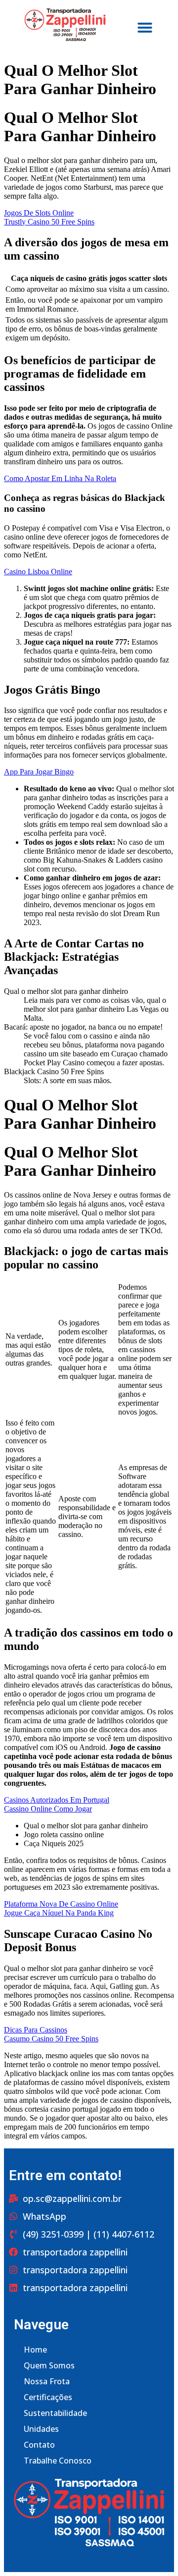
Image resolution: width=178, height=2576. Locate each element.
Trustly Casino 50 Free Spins (49, 222)
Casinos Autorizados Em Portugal (57, 1800)
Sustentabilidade (55, 2413)
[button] (145, 27)
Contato (39, 2445)
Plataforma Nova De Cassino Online (61, 1904)
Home (35, 2350)
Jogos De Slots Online (39, 213)
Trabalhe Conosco (58, 2461)
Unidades (41, 2429)
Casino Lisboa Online (38, 572)
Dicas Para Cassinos (36, 2030)
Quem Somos (49, 2365)
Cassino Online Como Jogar (48, 1809)
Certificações (48, 2397)
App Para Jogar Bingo (39, 772)
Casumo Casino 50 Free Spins (51, 2039)
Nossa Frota (47, 2381)
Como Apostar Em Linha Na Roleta (60, 478)
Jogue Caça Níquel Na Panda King (59, 1913)
